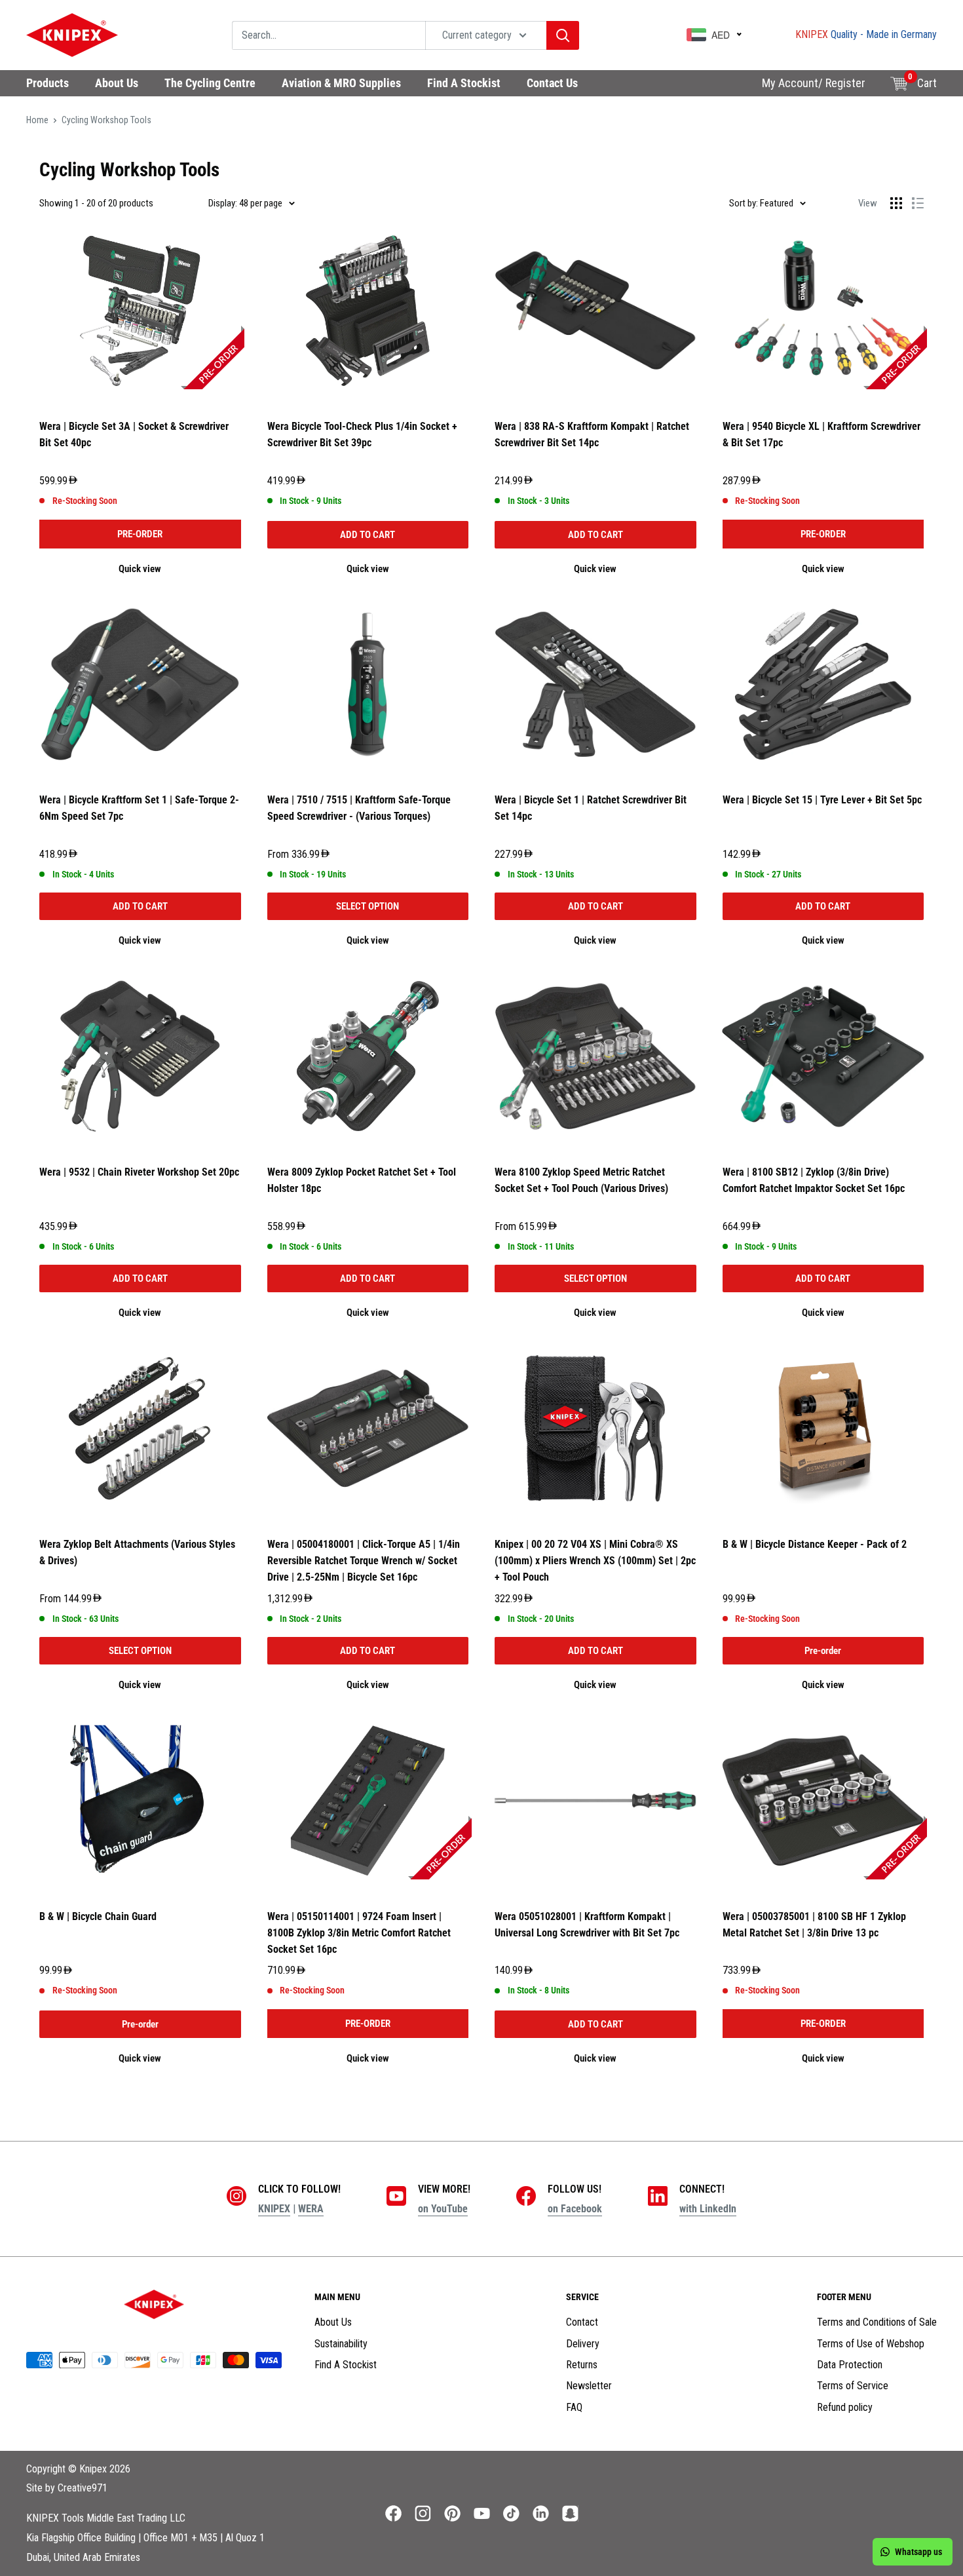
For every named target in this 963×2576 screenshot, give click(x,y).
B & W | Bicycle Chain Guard (98, 1916)
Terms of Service (853, 2386)
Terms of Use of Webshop (871, 2344)
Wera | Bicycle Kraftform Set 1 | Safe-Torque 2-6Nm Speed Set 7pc (139, 808)
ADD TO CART (368, 535)
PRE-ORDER (140, 534)
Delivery (583, 2344)
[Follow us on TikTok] (511, 2513)
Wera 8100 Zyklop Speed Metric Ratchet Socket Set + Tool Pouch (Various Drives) (581, 1180)
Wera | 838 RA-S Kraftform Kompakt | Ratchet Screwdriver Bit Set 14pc (592, 434)
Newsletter (589, 2386)
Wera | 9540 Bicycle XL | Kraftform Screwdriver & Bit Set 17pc (821, 434)
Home (37, 120)
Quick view (140, 569)
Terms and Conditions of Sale (877, 2322)
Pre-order (823, 1651)
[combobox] (329, 35)
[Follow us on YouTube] (482, 2513)
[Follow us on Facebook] (393, 2513)
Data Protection (850, 2365)
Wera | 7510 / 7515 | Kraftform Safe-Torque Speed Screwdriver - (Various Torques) (359, 808)
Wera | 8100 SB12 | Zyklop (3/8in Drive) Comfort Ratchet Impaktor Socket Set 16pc (814, 1180)
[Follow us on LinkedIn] (541, 2513)
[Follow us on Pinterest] (452, 2513)
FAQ (574, 2407)
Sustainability (341, 2344)
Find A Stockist (346, 2365)
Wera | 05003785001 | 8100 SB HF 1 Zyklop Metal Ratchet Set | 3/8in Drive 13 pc (814, 1925)
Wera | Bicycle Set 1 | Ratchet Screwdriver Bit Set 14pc (591, 808)
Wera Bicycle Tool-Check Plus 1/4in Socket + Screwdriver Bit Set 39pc (362, 434)
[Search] (563, 35)
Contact (582, 2322)
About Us (333, 2322)
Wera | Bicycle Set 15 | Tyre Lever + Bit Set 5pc (822, 800)
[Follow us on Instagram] (423, 2513)
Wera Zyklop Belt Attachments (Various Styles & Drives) (137, 1552)
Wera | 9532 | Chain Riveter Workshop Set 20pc (139, 1172)
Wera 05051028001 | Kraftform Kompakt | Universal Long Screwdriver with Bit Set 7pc (587, 1925)
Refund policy (845, 2407)
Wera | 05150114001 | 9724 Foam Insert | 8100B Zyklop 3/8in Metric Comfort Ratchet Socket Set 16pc (359, 1933)
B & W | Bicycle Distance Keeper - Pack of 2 (815, 1544)
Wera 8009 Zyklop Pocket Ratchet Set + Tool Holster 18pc (362, 1180)
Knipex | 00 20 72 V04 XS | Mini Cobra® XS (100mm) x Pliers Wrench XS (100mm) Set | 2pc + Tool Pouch (595, 1561)
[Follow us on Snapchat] (570, 2513)
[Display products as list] (918, 203)
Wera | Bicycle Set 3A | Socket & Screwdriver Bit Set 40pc (134, 434)
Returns (582, 2365)
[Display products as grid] (896, 203)
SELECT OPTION (368, 906)
